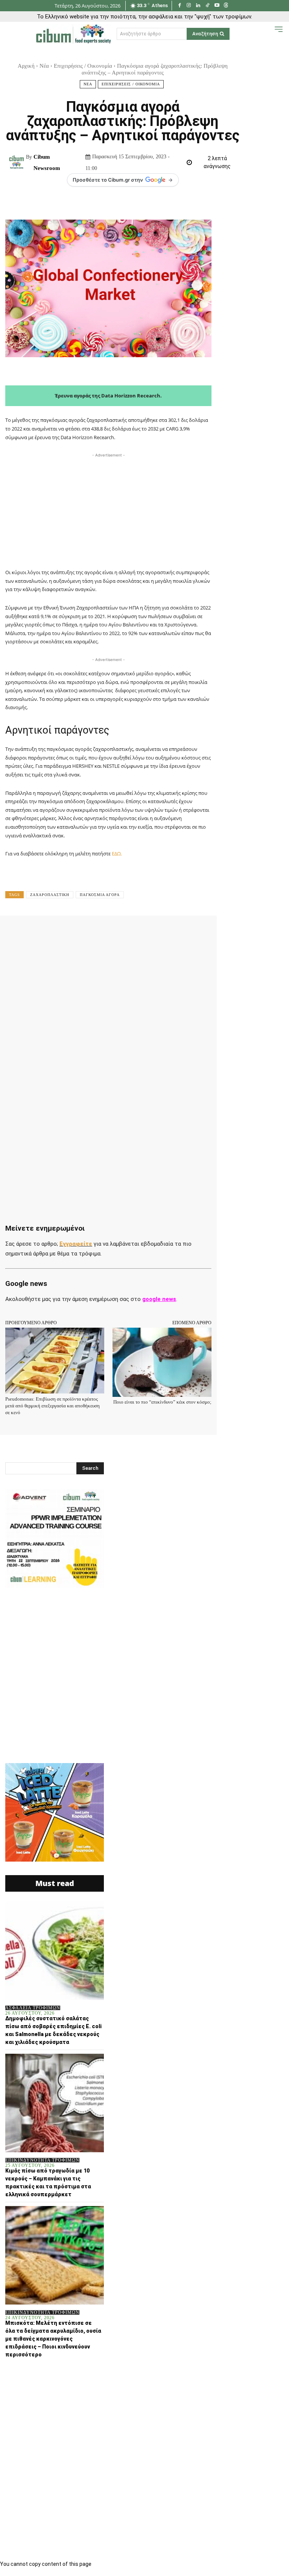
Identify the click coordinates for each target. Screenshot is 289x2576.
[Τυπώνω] (190, 932)
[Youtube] (217, 6)
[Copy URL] (224, 932)
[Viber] (207, 932)
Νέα (44, 66)
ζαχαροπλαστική (50, 895)
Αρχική (26, 66)
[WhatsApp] (120, 932)
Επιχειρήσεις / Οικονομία (83, 66)
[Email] (172, 932)
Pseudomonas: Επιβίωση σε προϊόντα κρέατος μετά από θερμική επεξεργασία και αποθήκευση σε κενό (52, 1406)
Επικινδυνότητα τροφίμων (42, 2160)
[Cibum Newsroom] (17, 162)
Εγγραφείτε (76, 1244)
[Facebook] (180, 6)
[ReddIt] (155, 932)
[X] (86, 932)
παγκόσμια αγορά (100, 895)
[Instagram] (189, 6)
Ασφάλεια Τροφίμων (33, 2008)
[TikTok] (208, 6)
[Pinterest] (103, 932)
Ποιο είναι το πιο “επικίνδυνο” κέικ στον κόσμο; (162, 1402)
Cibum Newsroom (47, 162)
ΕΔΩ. (117, 854)
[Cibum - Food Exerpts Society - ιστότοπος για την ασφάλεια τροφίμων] (73, 34)
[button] (267, 33)
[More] (242, 932)
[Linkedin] (198, 6)
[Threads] (226, 6)
